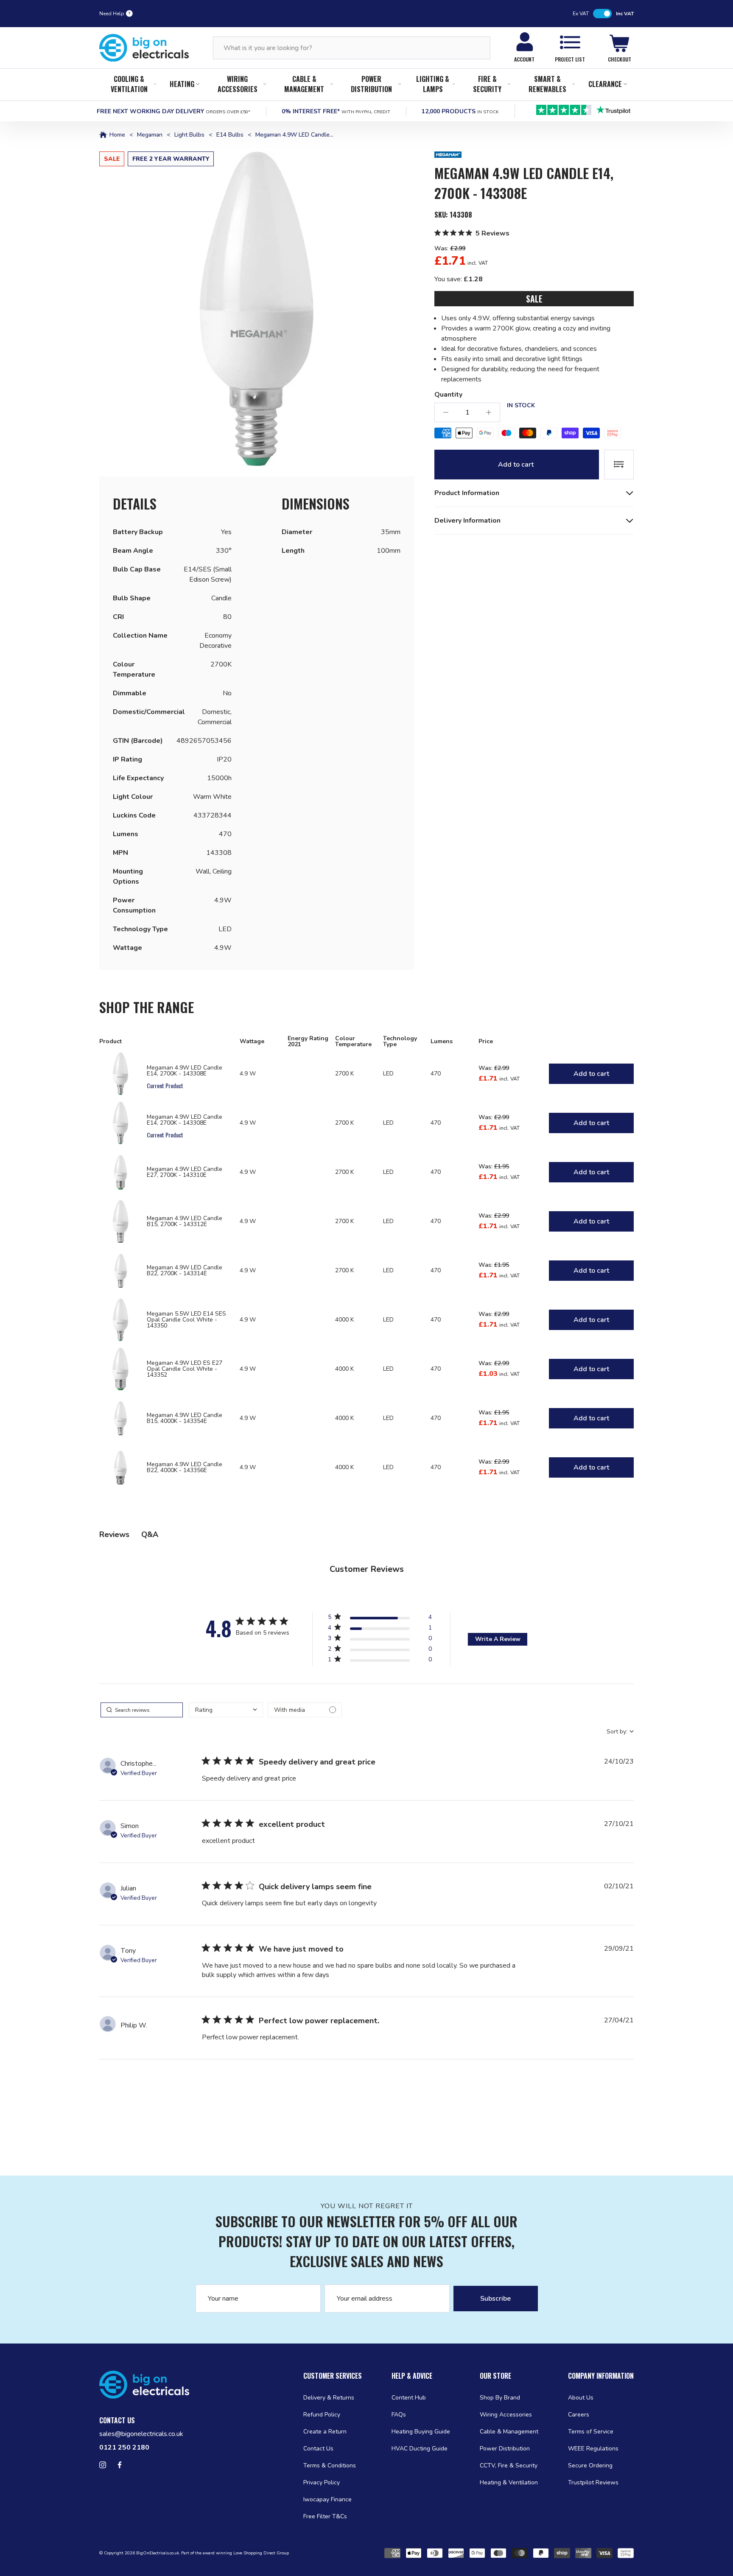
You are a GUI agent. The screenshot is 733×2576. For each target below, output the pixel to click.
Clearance (605, 84)
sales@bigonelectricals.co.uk (141, 2434)
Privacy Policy (322, 2482)
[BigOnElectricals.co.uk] (144, 48)
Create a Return (325, 2432)
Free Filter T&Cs (325, 2516)
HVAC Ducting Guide (420, 2449)
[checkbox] (305, 1710)
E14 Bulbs (230, 135)
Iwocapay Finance (327, 2499)
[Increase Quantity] (489, 412)
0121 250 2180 (124, 2447)
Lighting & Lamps (433, 84)
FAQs (399, 2415)
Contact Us (318, 2449)
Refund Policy (322, 2415)
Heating (182, 84)
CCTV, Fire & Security (509, 2465)
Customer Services (333, 2376)
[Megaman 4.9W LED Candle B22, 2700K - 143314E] (120, 1271)
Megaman (150, 135)
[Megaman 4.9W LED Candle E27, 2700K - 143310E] (120, 1172)
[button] (257, 309)
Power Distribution (371, 84)
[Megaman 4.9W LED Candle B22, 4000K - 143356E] (120, 1467)
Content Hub (409, 2398)
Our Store (495, 2376)
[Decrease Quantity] (446, 412)
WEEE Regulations (593, 2449)
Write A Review (498, 1639)
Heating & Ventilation (509, 2482)
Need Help (112, 14)
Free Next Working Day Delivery (173, 111)
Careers (579, 2415)
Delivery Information (467, 521)
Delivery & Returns (329, 2398)
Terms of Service (591, 2432)
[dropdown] (226, 1710)
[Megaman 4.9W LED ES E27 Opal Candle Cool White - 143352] (120, 1369)
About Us (581, 2398)
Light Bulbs (189, 135)
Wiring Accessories (238, 84)
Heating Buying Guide (421, 2432)
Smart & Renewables (547, 84)
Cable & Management (304, 84)
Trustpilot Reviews (593, 2482)
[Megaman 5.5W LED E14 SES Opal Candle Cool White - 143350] (120, 1320)
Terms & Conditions (330, 2465)
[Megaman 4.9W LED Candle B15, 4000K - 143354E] (120, 1418)
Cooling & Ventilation (129, 84)
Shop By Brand (500, 2398)
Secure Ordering (590, 2465)
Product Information (467, 493)
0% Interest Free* (336, 111)
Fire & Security (487, 84)
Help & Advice (412, 2376)
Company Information (601, 2376)
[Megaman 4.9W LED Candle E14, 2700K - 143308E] (120, 1074)
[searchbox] (142, 1710)
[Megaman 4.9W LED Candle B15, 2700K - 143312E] (120, 1221)
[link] (380, 1661)
